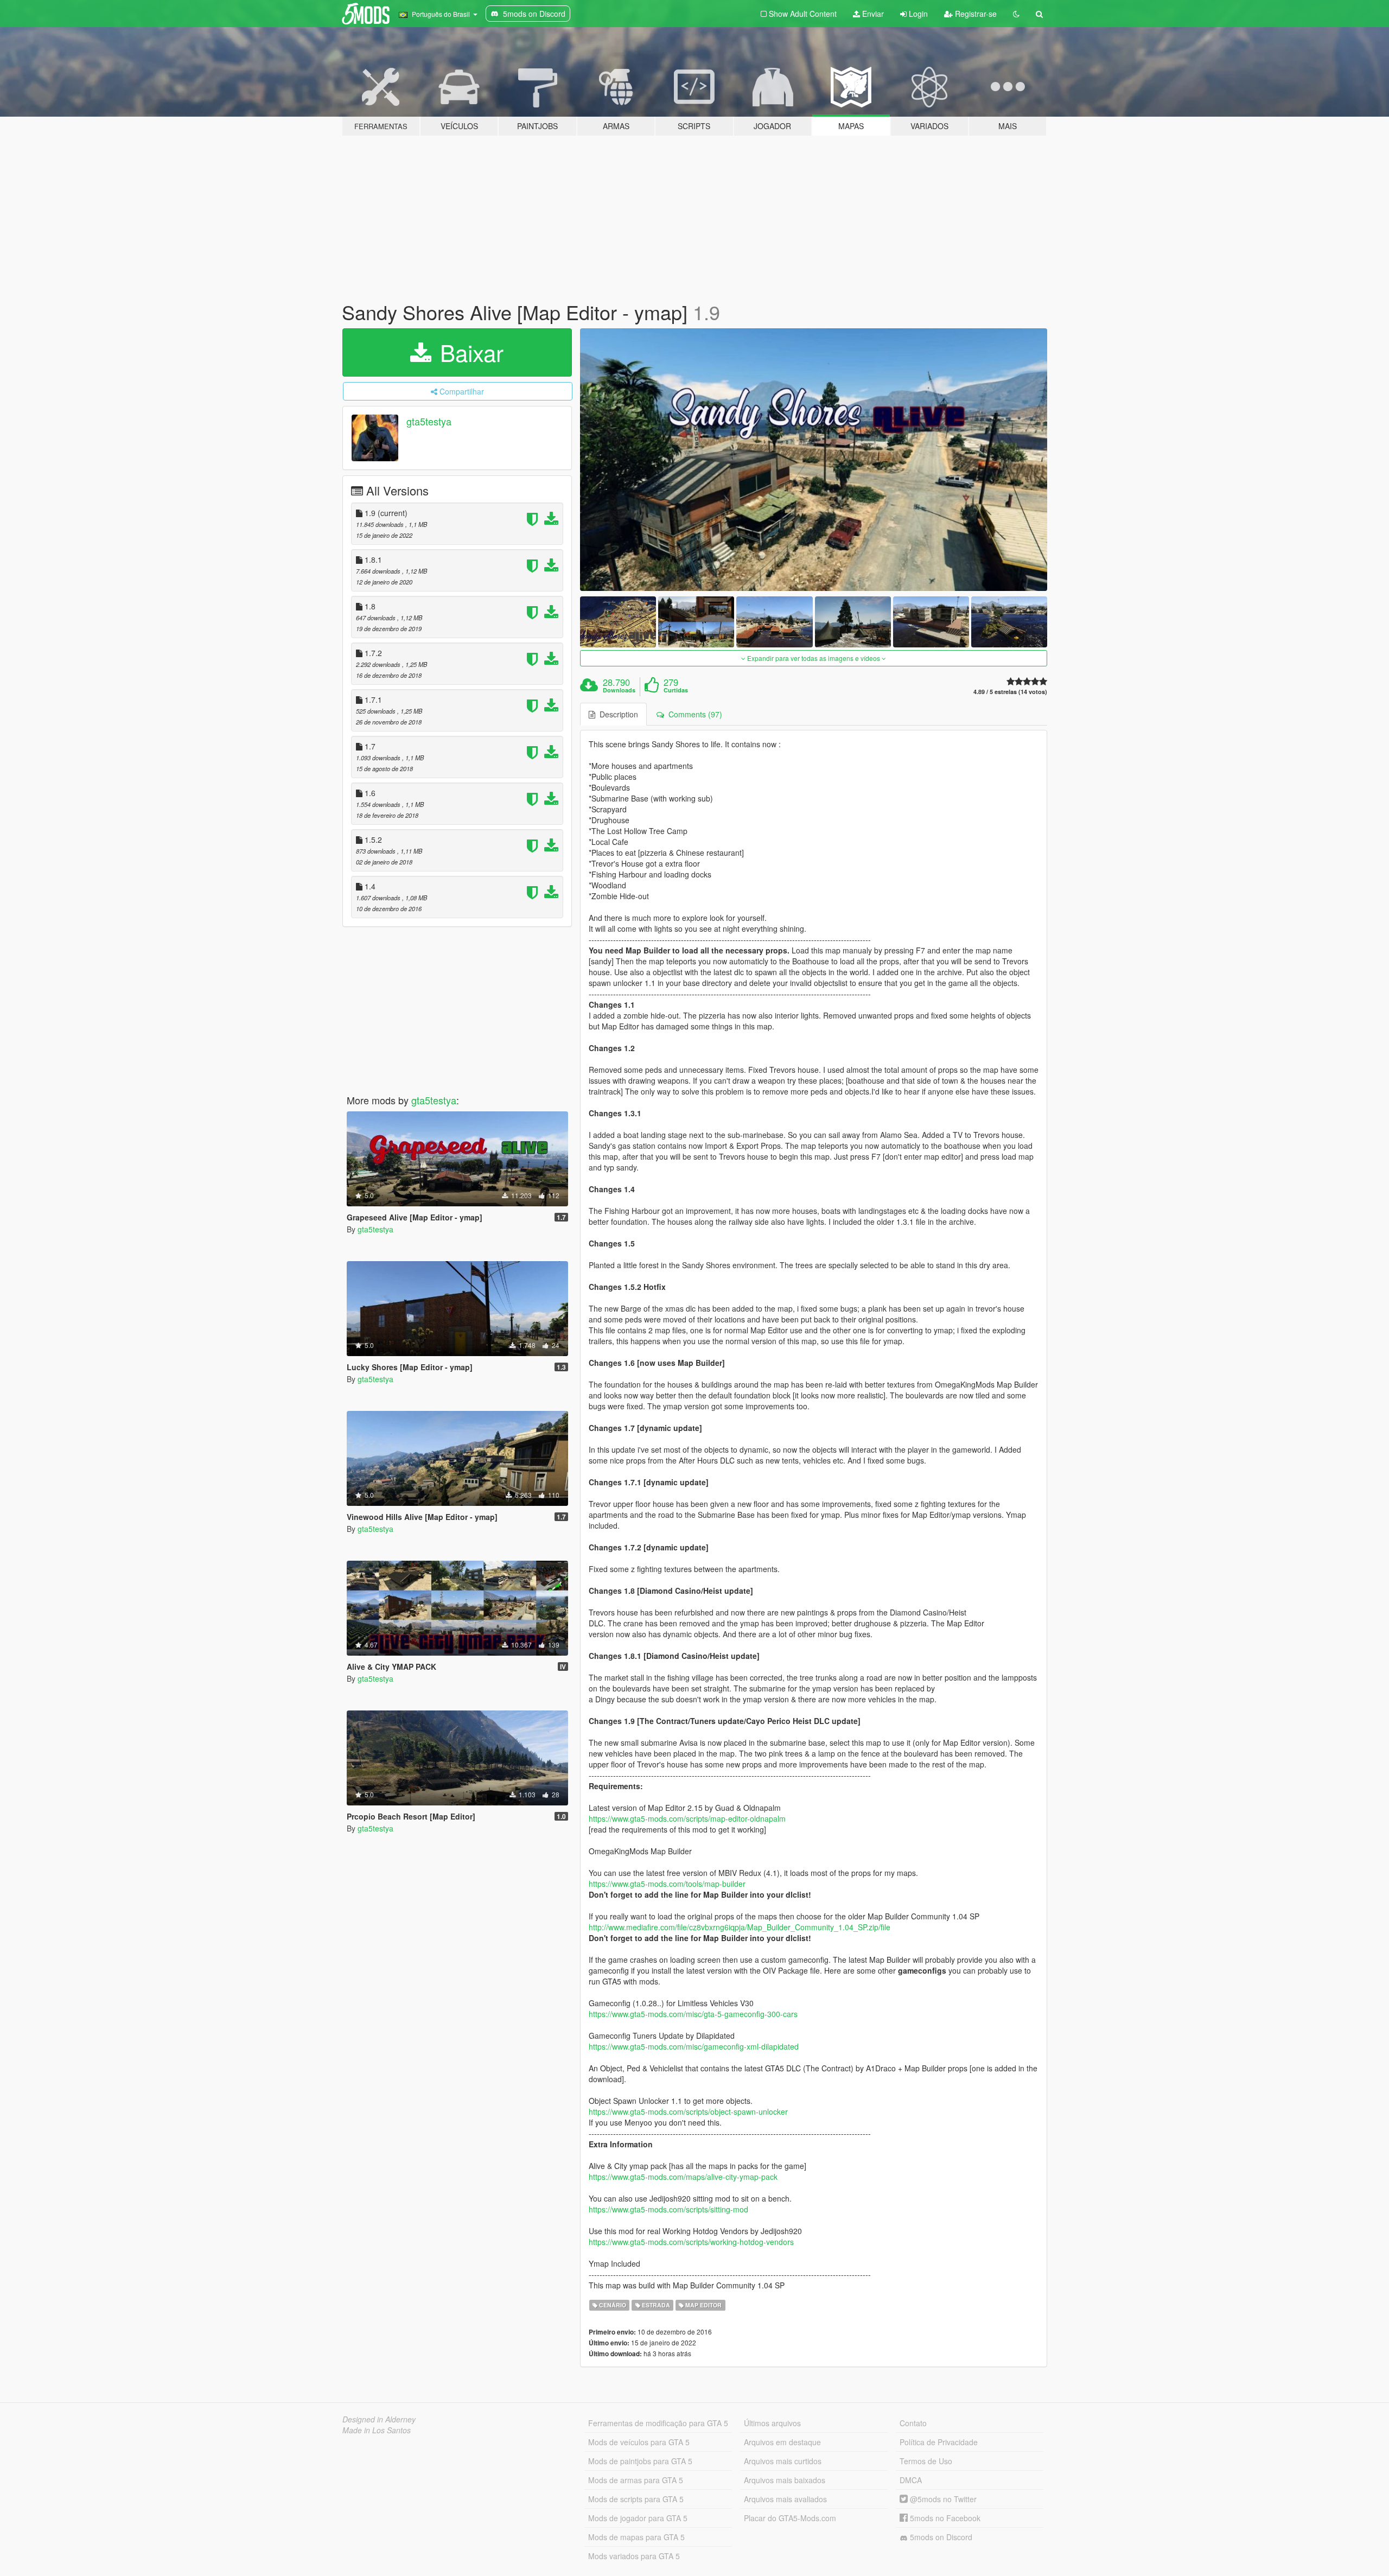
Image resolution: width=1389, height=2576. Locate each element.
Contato (913, 2423)
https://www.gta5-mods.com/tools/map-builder (667, 1884)
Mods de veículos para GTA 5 (639, 2442)
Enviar (872, 14)
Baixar (469, 352)
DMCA (911, 2480)
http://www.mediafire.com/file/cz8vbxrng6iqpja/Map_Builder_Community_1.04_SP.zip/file (740, 1927)
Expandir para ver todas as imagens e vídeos (814, 658)
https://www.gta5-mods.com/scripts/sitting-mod (668, 2209)
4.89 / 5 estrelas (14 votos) (1010, 692)
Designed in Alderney (379, 2419)
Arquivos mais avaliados (785, 2499)
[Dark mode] (1016, 14)
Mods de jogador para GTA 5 (638, 2518)
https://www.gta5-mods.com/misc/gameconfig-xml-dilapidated (694, 2046)
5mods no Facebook (944, 2518)
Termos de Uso (926, 2461)
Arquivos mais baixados (785, 2480)
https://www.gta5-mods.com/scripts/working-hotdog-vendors (691, 2242)
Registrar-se (975, 14)
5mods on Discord (940, 2537)
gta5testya (429, 421)
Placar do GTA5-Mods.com (790, 2518)
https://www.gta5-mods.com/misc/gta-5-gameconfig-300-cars (693, 2014)
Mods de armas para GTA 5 (636, 2480)
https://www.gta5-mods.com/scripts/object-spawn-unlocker (688, 2111)
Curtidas (676, 690)
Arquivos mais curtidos (783, 2461)
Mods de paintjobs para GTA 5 (640, 2461)
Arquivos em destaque (782, 2442)
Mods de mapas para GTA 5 (636, 2537)
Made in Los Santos (377, 2430)
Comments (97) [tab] (693, 714)
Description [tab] (617, 714)
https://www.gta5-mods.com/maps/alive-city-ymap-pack (683, 2177)
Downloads (619, 690)
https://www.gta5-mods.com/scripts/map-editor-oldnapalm (687, 1818)
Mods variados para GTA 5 (634, 2556)
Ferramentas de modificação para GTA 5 (658, 2423)
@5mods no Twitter (942, 2499)
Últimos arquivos (772, 2423)
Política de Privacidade (939, 2442)
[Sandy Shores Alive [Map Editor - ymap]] (814, 460)
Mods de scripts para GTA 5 (636, 2499)
